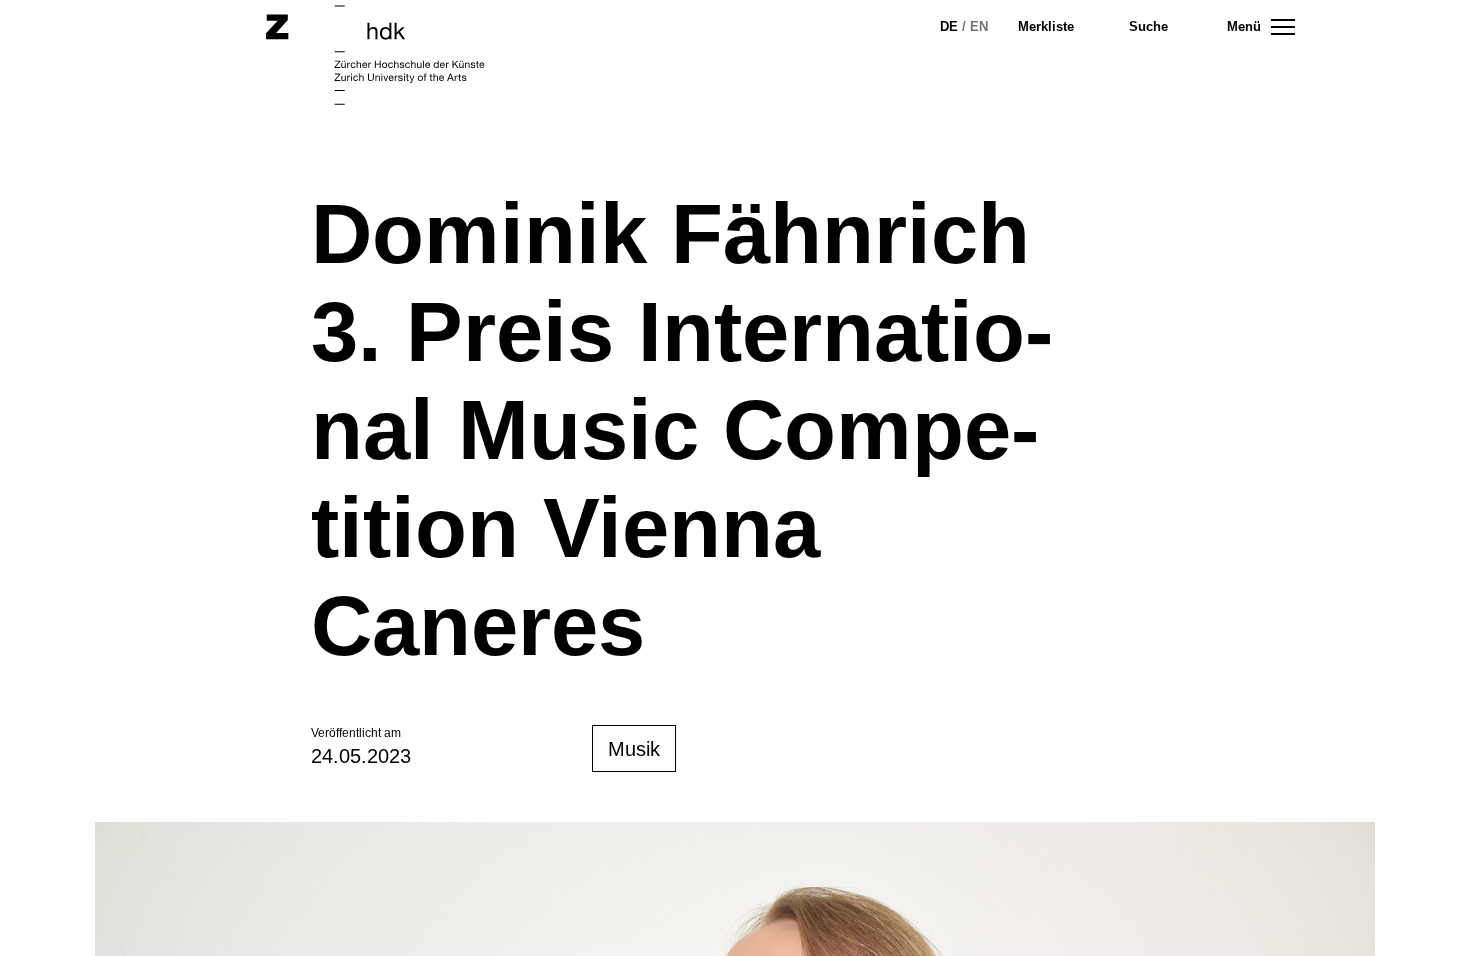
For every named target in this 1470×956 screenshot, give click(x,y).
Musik (634, 749)
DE (949, 26)
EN (979, 26)
